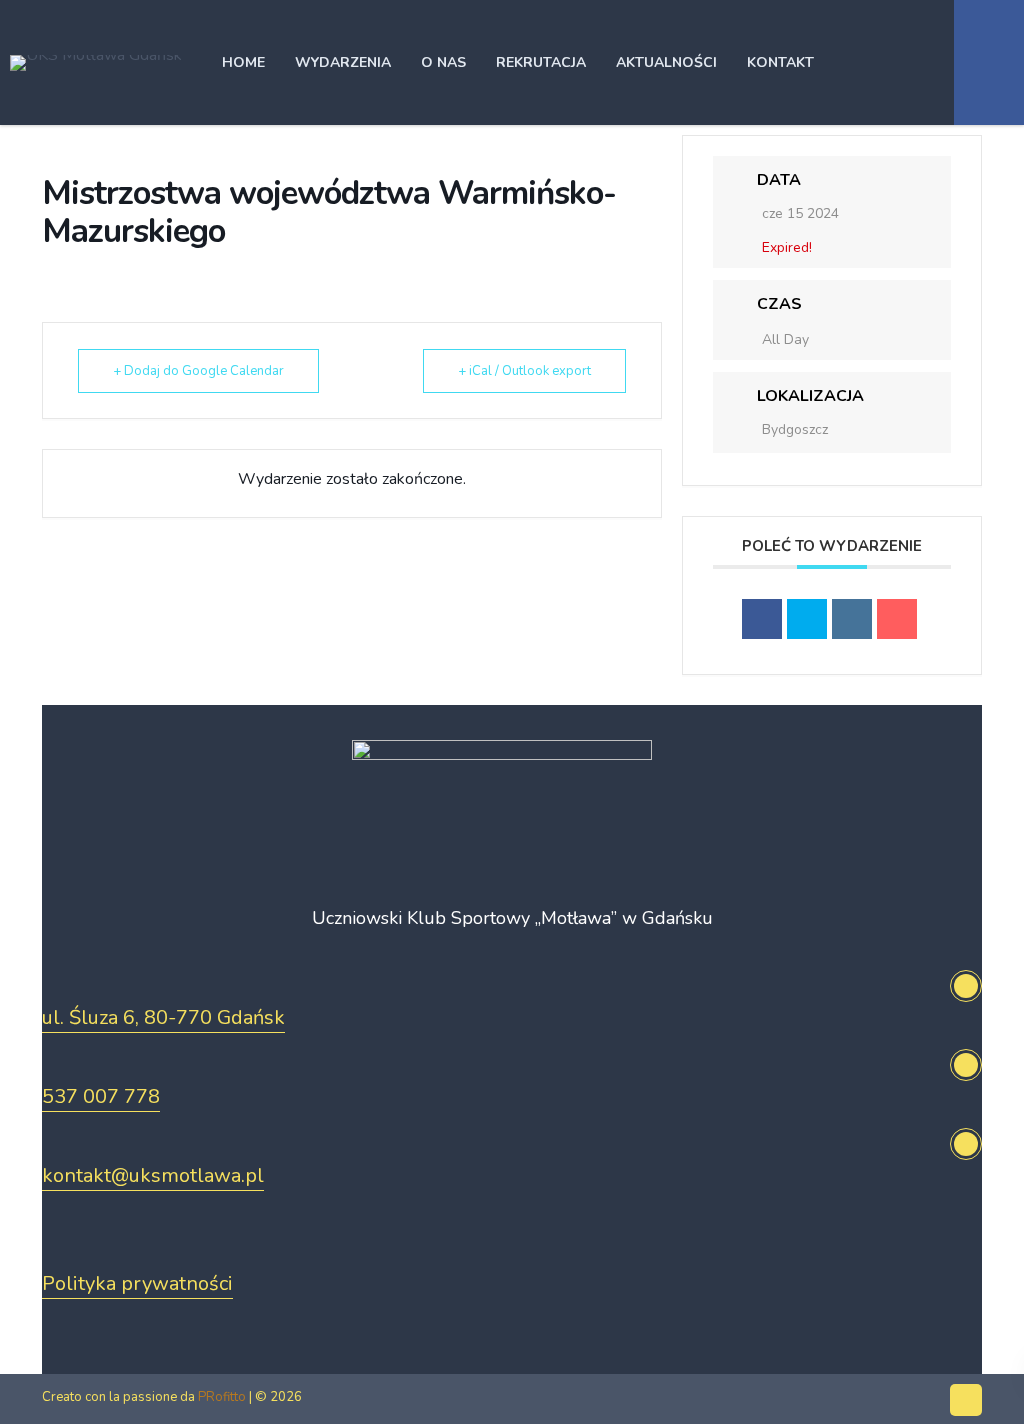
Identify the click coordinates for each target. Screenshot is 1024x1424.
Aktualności (666, 62)
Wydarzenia (343, 62)
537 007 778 (101, 1096)
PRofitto (222, 1397)
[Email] (897, 619)
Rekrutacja (541, 62)
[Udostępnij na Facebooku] (762, 619)
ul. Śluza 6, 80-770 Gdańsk (163, 1017)
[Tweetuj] (807, 619)
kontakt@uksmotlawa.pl (153, 1175)
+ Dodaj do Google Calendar (198, 371)
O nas (443, 62)
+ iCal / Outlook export (524, 371)
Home (243, 62)
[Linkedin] (852, 619)
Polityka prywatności (137, 1283)
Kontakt (780, 62)
